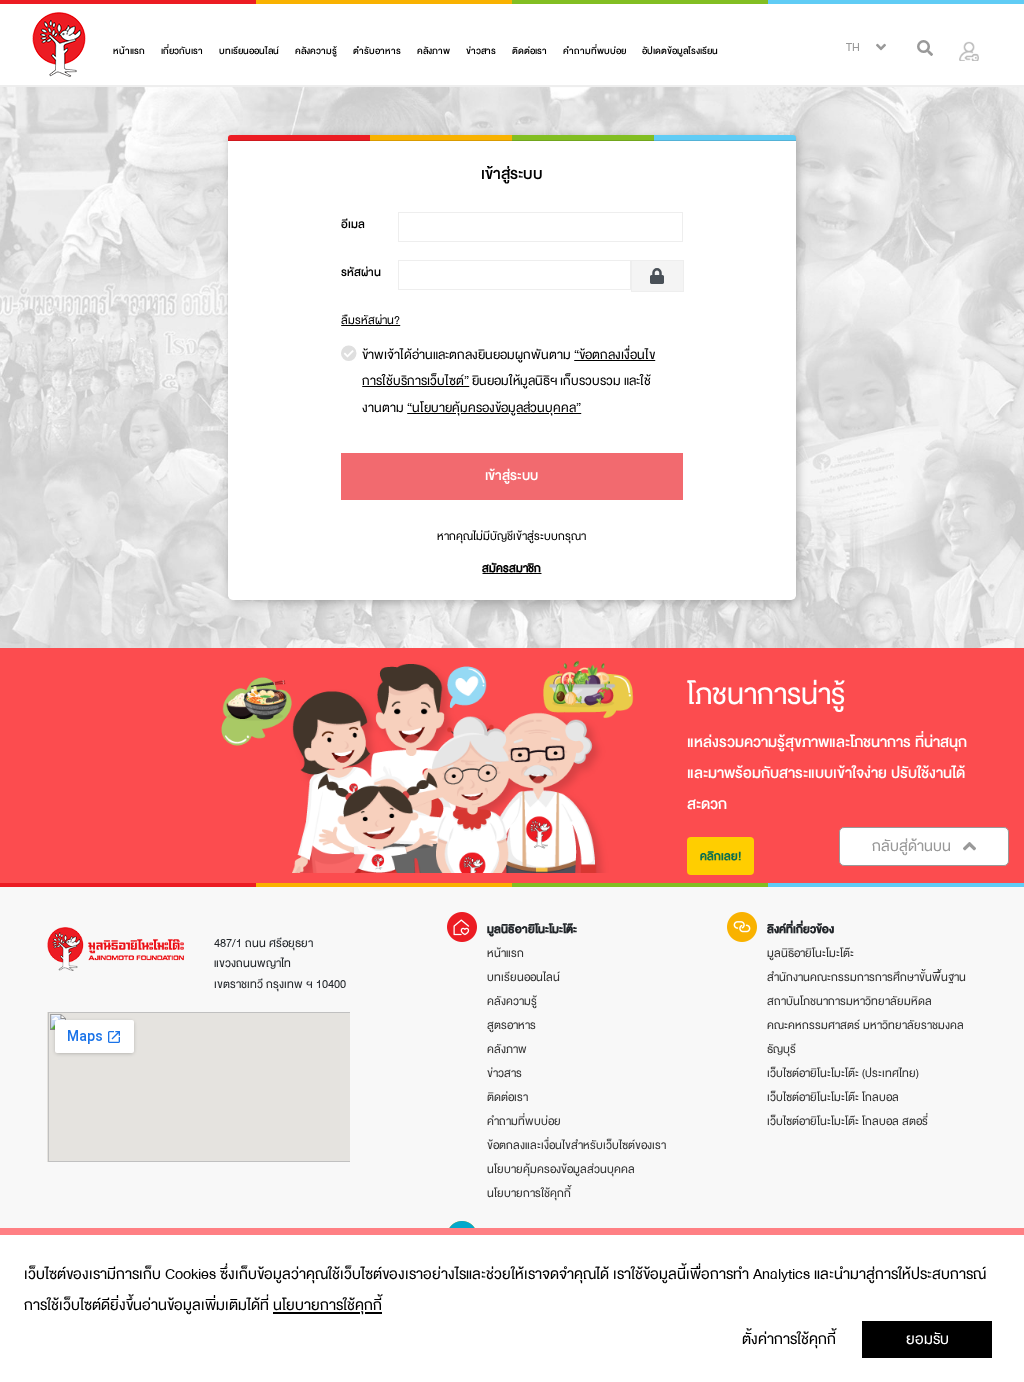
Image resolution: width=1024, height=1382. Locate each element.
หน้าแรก (129, 51)
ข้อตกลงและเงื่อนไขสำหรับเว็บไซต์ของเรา (576, 1145)
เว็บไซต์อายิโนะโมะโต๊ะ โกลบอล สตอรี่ (847, 1121)
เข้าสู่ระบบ (511, 475)
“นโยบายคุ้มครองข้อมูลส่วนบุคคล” (494, 408)
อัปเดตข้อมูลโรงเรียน (680, 51)
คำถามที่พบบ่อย (594, 51)
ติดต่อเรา (529, 51)
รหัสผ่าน (361, 272)
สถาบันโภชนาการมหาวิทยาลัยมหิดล (849, 1001)
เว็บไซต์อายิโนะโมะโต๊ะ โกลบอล (833, 1097)
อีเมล (353, 224)
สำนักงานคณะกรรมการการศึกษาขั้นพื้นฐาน (866, 977)
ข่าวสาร (481, 51)
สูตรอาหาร (511, 1025)
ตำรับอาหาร (377, 51)
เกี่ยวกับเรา (182, 51)
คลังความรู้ (316, 51)
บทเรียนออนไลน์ (249, 51)
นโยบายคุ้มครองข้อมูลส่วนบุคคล (561, 1169)
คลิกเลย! (720, 856)
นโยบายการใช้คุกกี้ (327, 1305)
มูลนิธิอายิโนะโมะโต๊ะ (810, 953)
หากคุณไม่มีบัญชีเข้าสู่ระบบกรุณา (511, 536)
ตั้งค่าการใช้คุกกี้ (789, 1339)
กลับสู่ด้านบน (913, 846)
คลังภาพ (433, 51)
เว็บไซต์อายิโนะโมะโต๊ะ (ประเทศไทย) (843, 1073)
